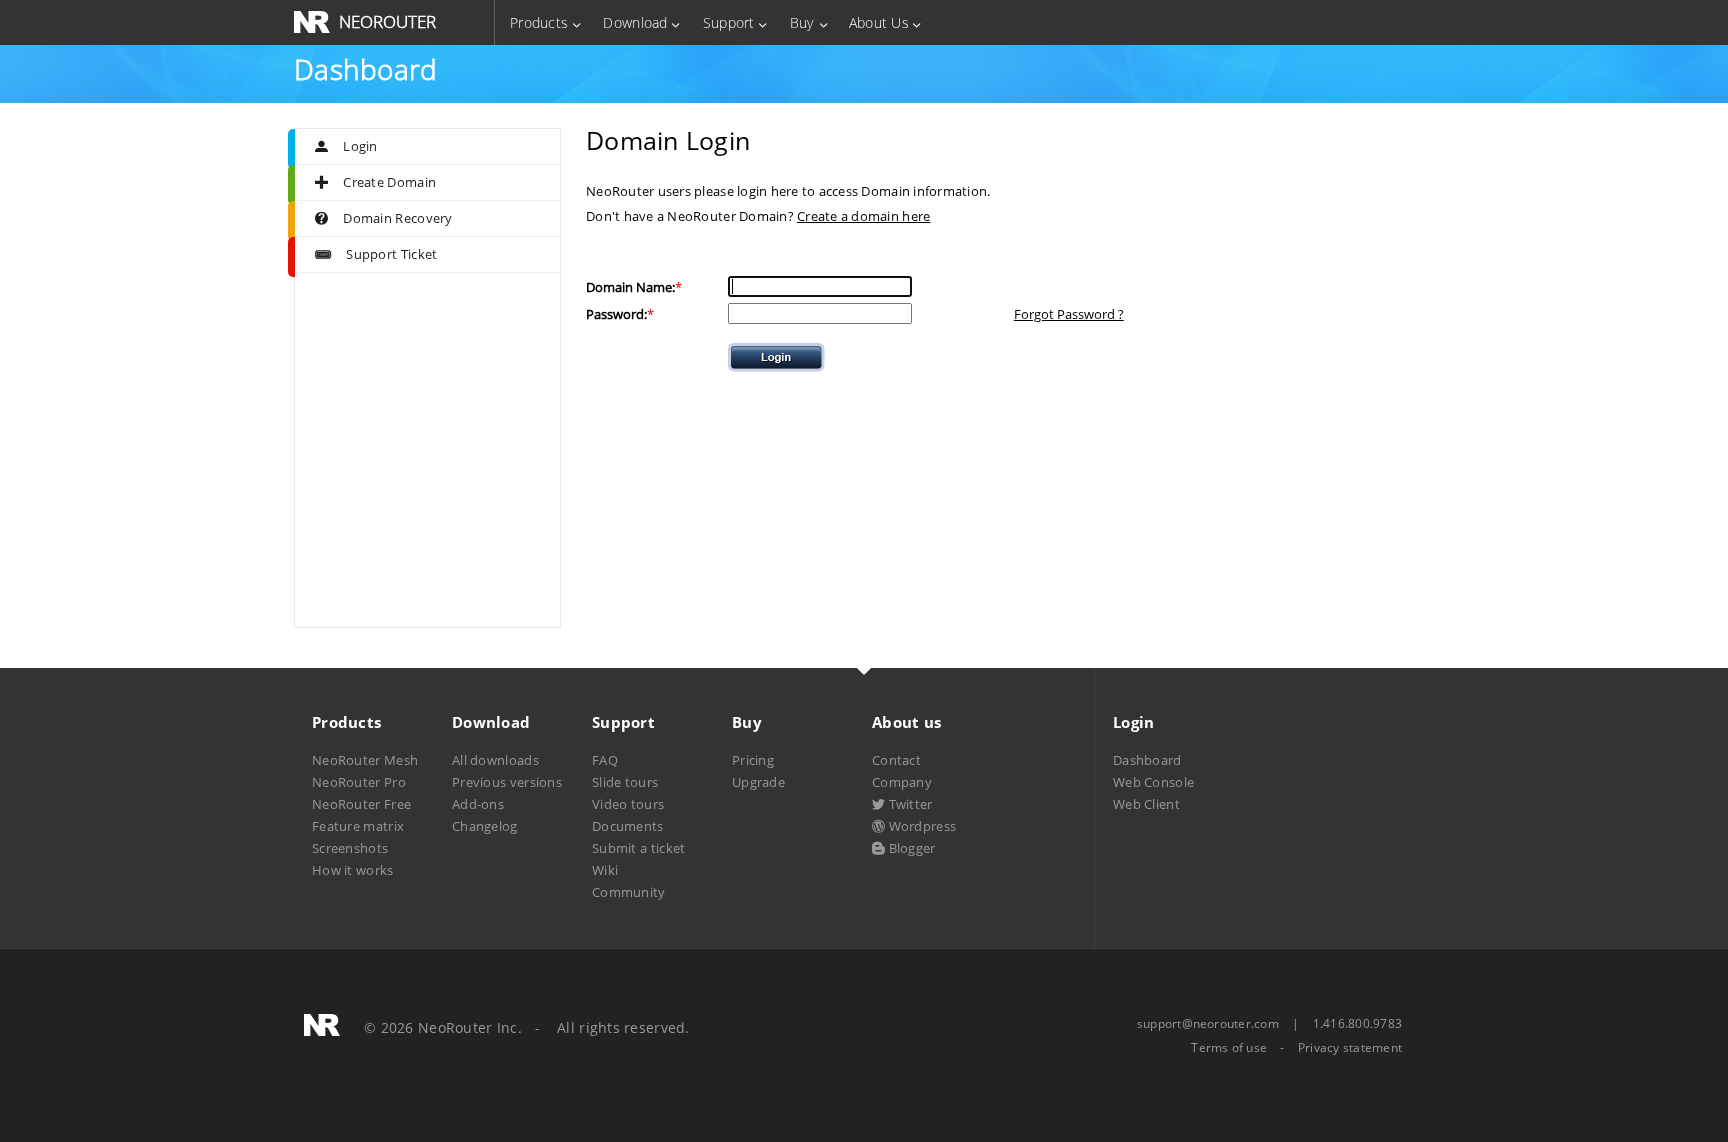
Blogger (910, 848)
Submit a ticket (638, 848)
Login (360, 146)
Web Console (1153, 782)
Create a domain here (863, 216)
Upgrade (758, 782)
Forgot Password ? (1069, 314)
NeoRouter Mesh (365, 760)
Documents (628, 826)
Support (729, 22)
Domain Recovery (397, 218)
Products (539, 22)
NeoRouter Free (361, 804)
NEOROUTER (387, 21)
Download (635, 22)
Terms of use (1229, 1048)
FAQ (605, 760)
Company (902, 782)
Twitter (908, 804)
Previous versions (507, 782)
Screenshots (350, 848)
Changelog (485, 826)
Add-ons (478, 804)
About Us (879, 22)
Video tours (628, 804)
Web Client (1146, 804)
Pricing (753, 760)
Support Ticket (391, 254)
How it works (353, 870)
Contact (896, 760)
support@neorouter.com (1208, 1023)
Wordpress (920, 826)
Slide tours (625, 782)
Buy (802, 22)
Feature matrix (358, 826)
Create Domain (389, 182)
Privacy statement (1350, 1048)
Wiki (605, 870)
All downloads (495, 760)
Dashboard (1147, 760)
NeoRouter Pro (359, 782)
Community (629, 892)
